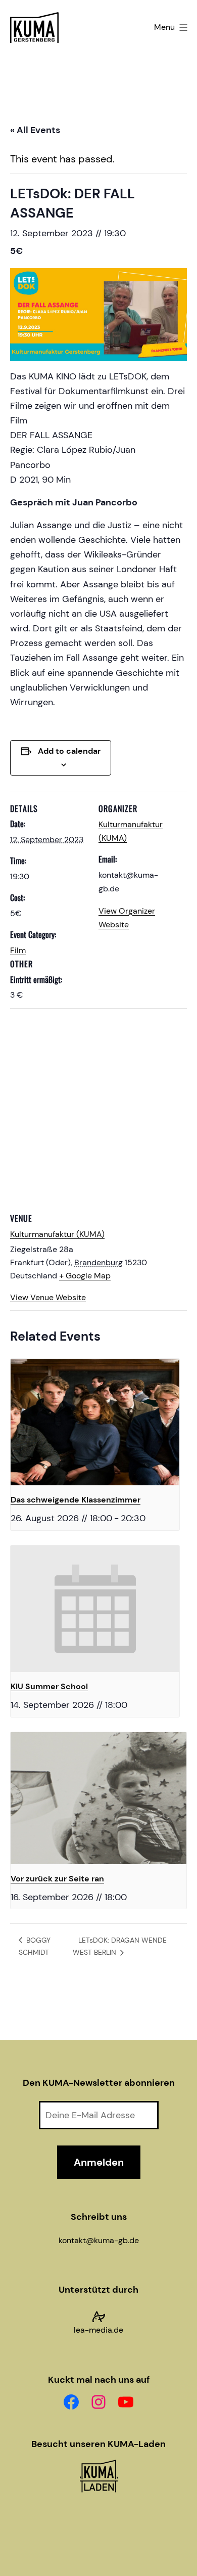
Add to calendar (69, 751)
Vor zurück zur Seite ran (57, 1879)
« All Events (35, 130)
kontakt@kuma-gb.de (99, 2240)
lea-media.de (98, 2330)
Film (18, 950)
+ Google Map (85, 1276)
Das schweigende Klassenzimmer (76, 1500)
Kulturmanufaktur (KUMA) (57, 1234)
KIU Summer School (49, 1686)
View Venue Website (48, 1297)
